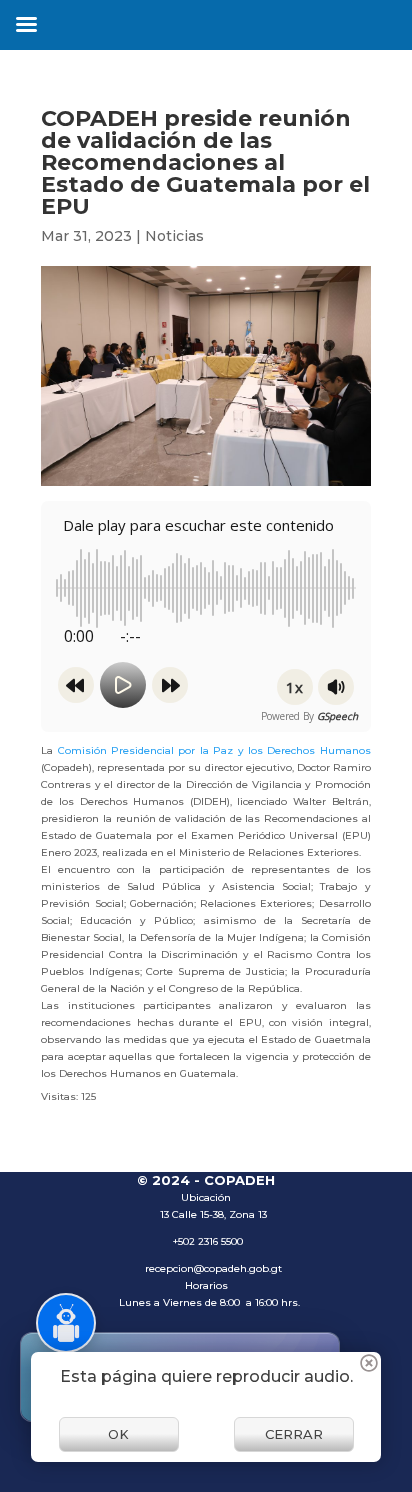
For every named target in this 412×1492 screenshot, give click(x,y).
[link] (214, 750)
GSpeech (337, 716)
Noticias (174, 236)
